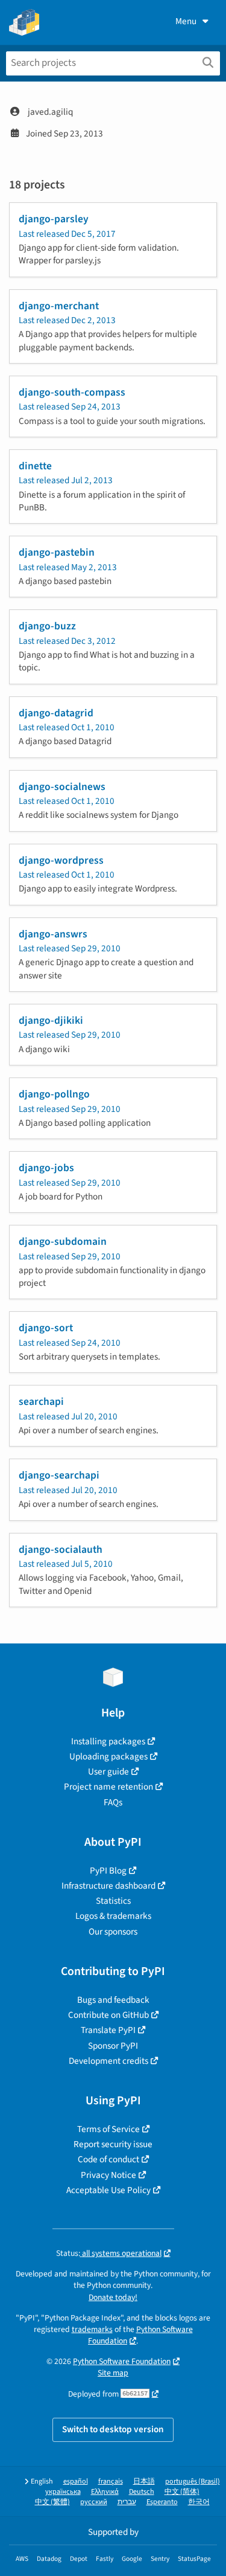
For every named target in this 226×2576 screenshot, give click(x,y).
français (111, 2481)
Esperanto (162, 2502)
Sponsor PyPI (113, 2046)
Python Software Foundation (122, 2361)
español (76, 2481)
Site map (113, 2373)
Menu (186, 21)
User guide (108, 1771)
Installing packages (108, 1741)
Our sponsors (113, 1932)
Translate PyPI (108, 2030)
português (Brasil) (193, 2481)
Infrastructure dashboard (108, 1886)
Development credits (108, 2061)
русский (94, 2502)
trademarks (92, 2329)
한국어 (199, 2502)
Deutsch (142, 2492)
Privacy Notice (108, 2175)
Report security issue (113, 2144)
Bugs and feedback (113, 2000)
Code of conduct (108, 2159)
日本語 (144, 2481)
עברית (127, 2502)
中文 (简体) (182, 2492)
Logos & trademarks (113, 1916)
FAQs (113, 1802)
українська (63, 2492)
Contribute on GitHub (108, 2015)
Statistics (113, 1901)
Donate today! (113, 2297)
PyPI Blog (108, 1871)
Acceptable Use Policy (108, 2190)
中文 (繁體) (52, 2502)
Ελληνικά (105, 2492)
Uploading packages (108, 1756)
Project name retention (108, 1787)
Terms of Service (108, 2129)
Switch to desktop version (113, 2429)
